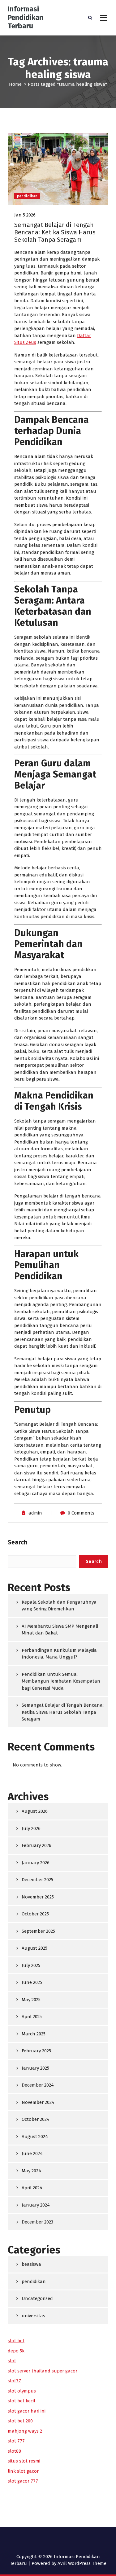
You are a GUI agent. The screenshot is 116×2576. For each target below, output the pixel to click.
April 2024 (32, 2188)
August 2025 (34, 1948)
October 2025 (35, 1914)
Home (15, 84)
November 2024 (38, 2102)
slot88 (14, 2451)
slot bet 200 (20, 2421)
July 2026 (31, 1828)
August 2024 (35, 2137)
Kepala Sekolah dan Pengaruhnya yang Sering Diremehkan (59, 1606)
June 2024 (32, 2154)
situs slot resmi (24, 2461)
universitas (33, 2316)
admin (35, 1513)
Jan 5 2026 (25, 215)
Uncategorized (37, 2298)
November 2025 (38, 1897)
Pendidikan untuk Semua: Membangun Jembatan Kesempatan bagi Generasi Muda (61, 1681)
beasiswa (31, 2264)
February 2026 (37, 1845)
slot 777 (16, 2441)
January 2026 (36, 1863)
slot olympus (22, 2391)
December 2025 (37, 1880)
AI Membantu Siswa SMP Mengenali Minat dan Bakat (60, 1630)
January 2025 (35, 2068)
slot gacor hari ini (27, 2411)
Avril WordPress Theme (82, 2563)
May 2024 (31, 2171)
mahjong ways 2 (25, 2431)
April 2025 (32, 2017)
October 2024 (36, 2119)
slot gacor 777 (23, 2481)
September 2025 (38, 1931)
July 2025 (31, 1965)
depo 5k (16, 2351)
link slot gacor (23, 2471)
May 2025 (31, 2000)
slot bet (16, 2341)
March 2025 (34, 2034)
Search (17, 1542)
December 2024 (38, 2085)
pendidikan (27, 196)
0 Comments (81, 1513)
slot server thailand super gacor (43, 2371)
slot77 (14, 2381)
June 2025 (32, 1982)
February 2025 (36, 2051)
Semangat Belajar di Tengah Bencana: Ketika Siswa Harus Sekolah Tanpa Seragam (55, 232)
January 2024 (36, 2205)
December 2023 (37, 2222)
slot (12, 2361)
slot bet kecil (21, 2401)
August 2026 (35, 1811)
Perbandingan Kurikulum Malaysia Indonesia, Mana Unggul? (59, 1654)
